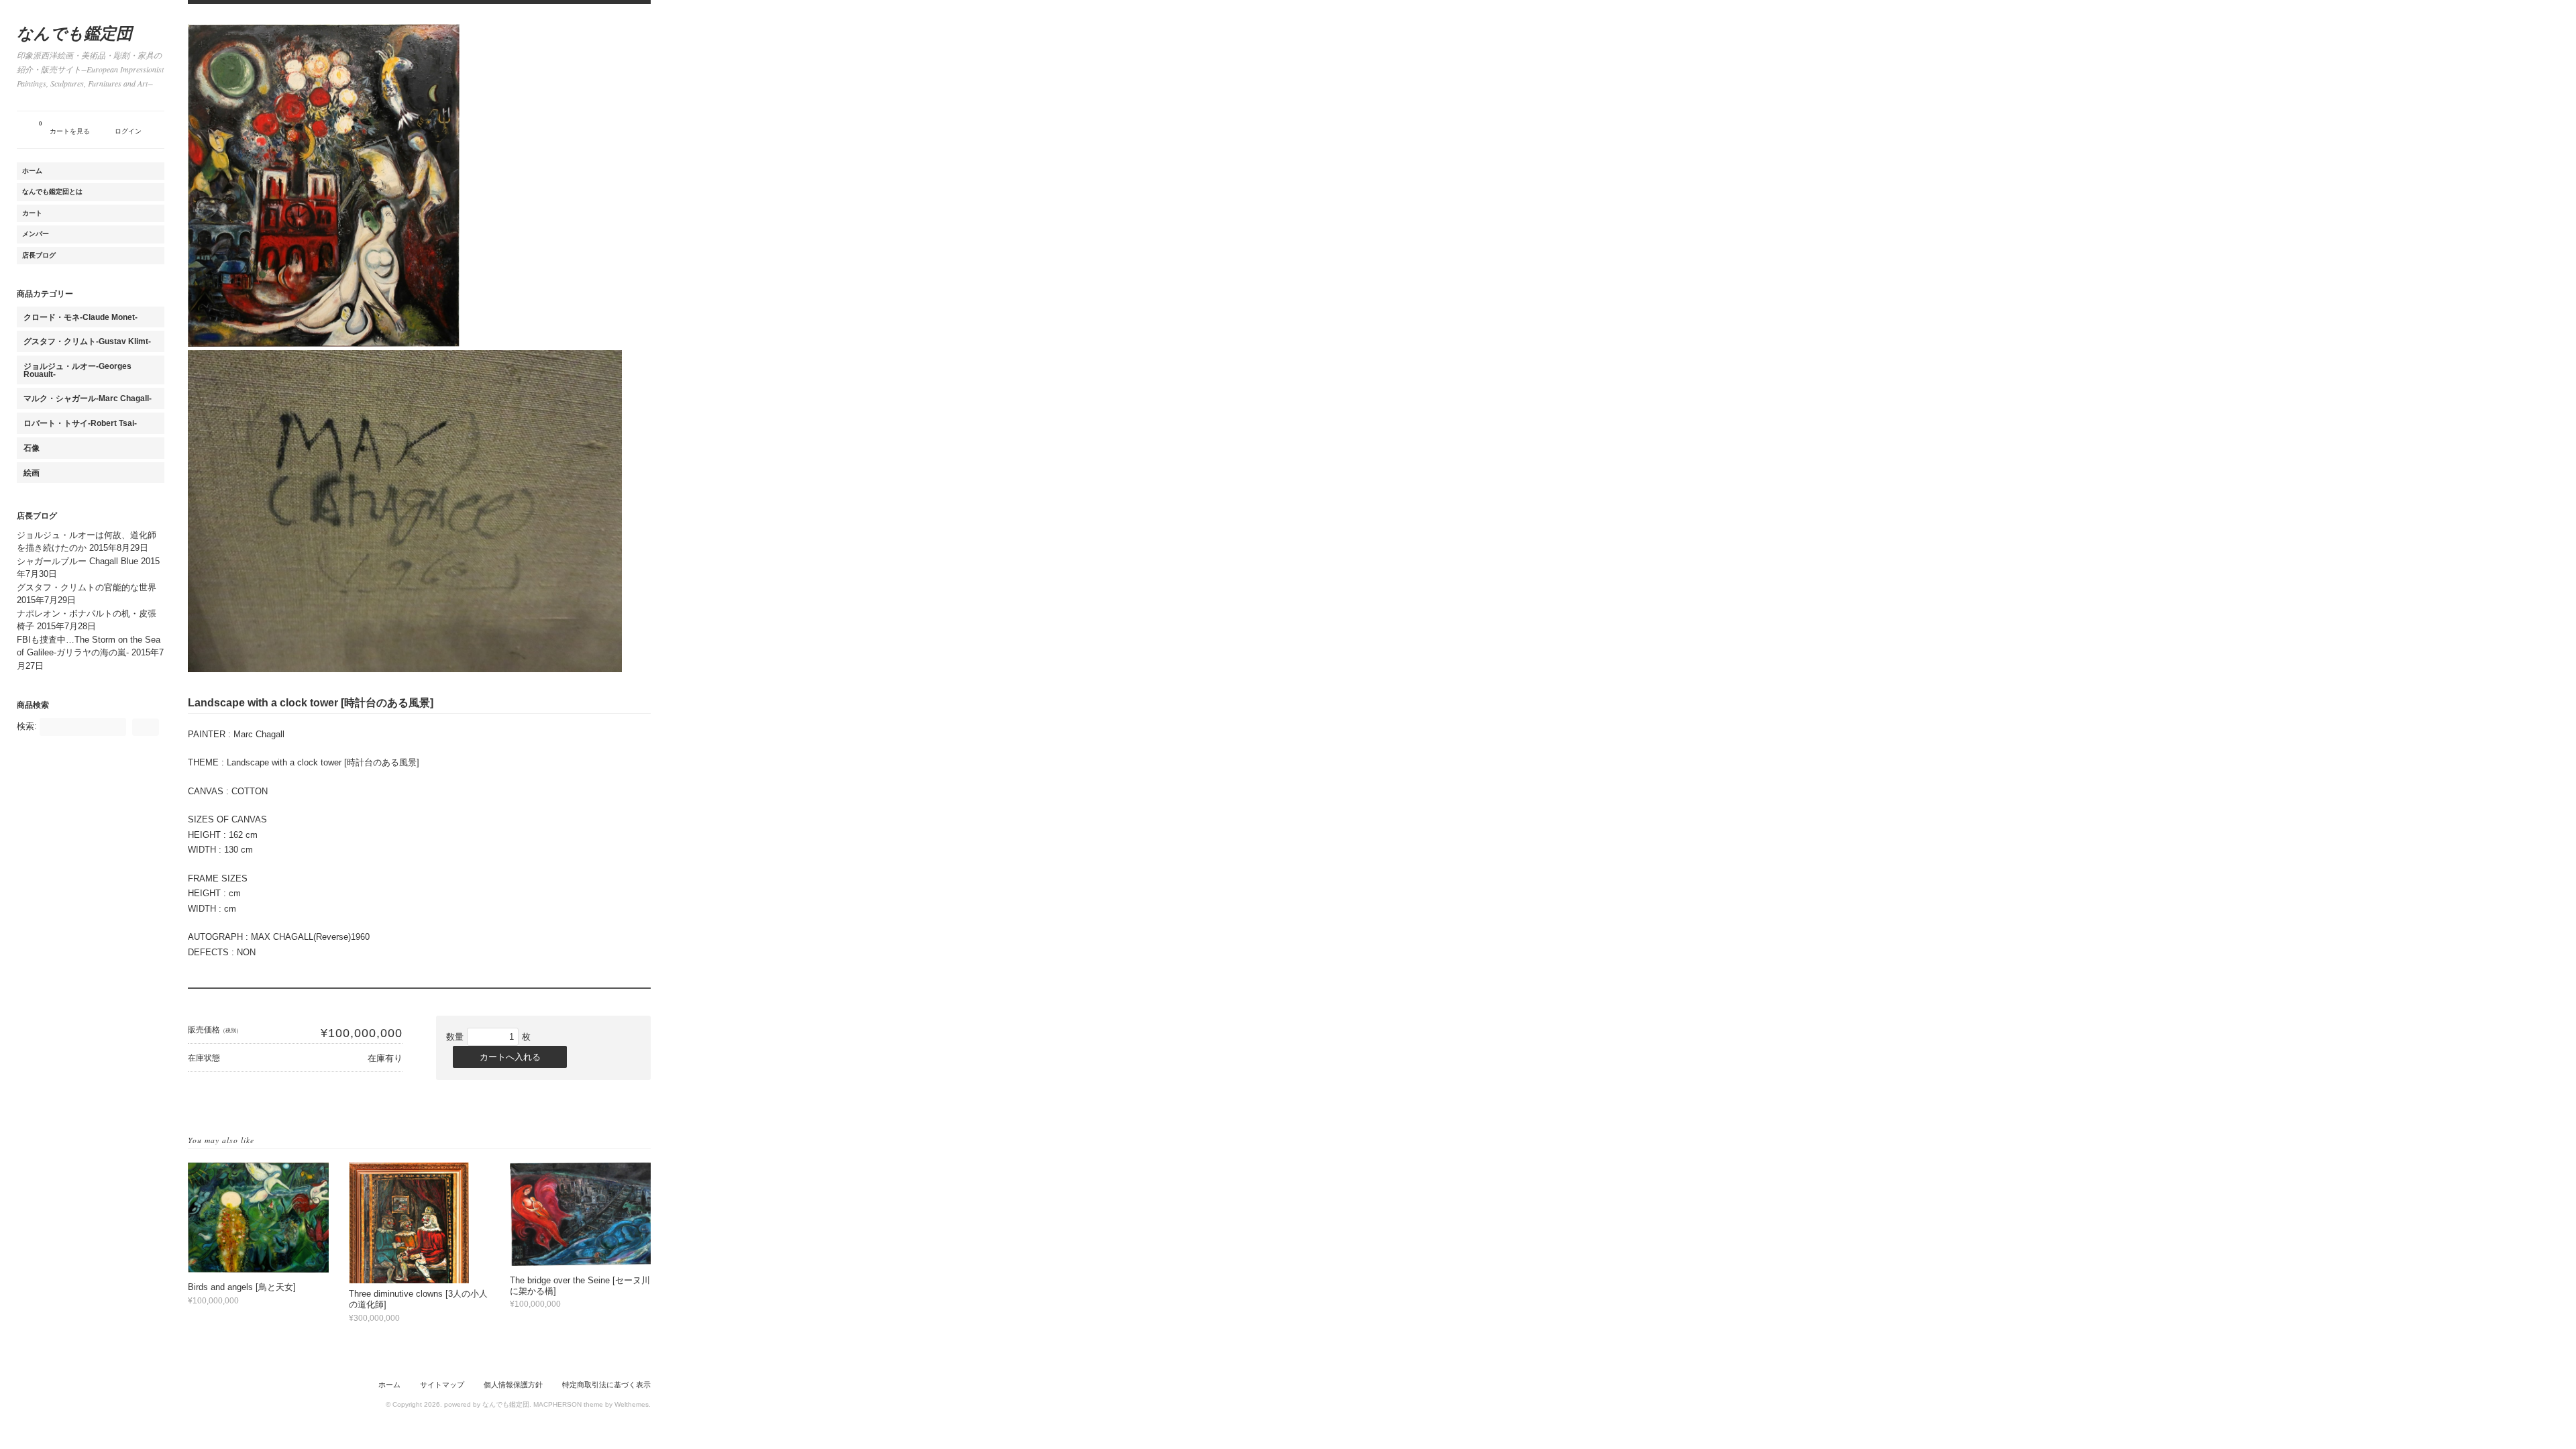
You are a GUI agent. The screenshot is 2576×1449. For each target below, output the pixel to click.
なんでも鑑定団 (74, 33)
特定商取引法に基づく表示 (606, 1385)
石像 (32, 448)
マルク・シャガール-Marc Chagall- (88, 398)
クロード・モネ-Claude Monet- (80, 317)
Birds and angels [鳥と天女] (242, 1287)
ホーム (32, 171)
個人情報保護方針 (513, 1385)
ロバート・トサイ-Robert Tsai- (80, 423)
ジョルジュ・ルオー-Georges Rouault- (77, 370)
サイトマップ (442, 1385)
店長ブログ (39, 255)
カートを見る (64, 128)
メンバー (36, 234)
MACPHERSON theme (568, 1404)
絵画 (32, 473)
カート (32, 213)
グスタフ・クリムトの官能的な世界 (87, 587)
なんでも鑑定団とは (52, 192)
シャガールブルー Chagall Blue (77, 561)
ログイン (128, 131)
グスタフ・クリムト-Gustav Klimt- (87, 341)
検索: (27, 726)
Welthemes (632, 1404)
